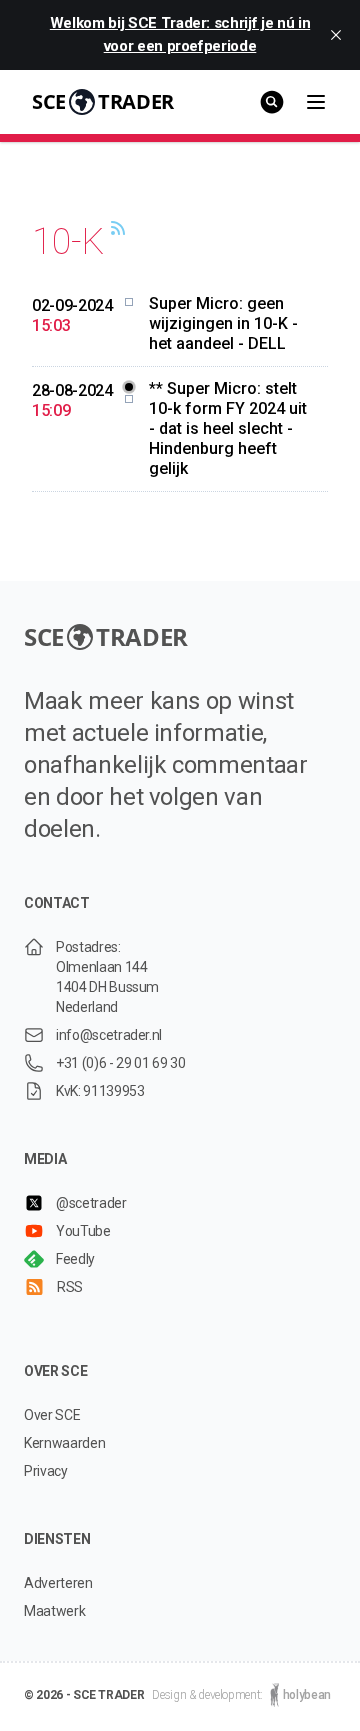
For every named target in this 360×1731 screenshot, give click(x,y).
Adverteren (58, 1583)
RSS (70, 1287)
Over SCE (52, 1415)
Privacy (46, 1471)
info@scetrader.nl (109, 1035)
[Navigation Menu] (316, 102)
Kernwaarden (64, 1443)
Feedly (75, 1259)
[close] (336, 35)
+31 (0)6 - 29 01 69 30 (120, 1063)
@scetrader (91, 1203)
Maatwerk (54, 1611)
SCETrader (103, 101)
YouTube (83, 1231)
